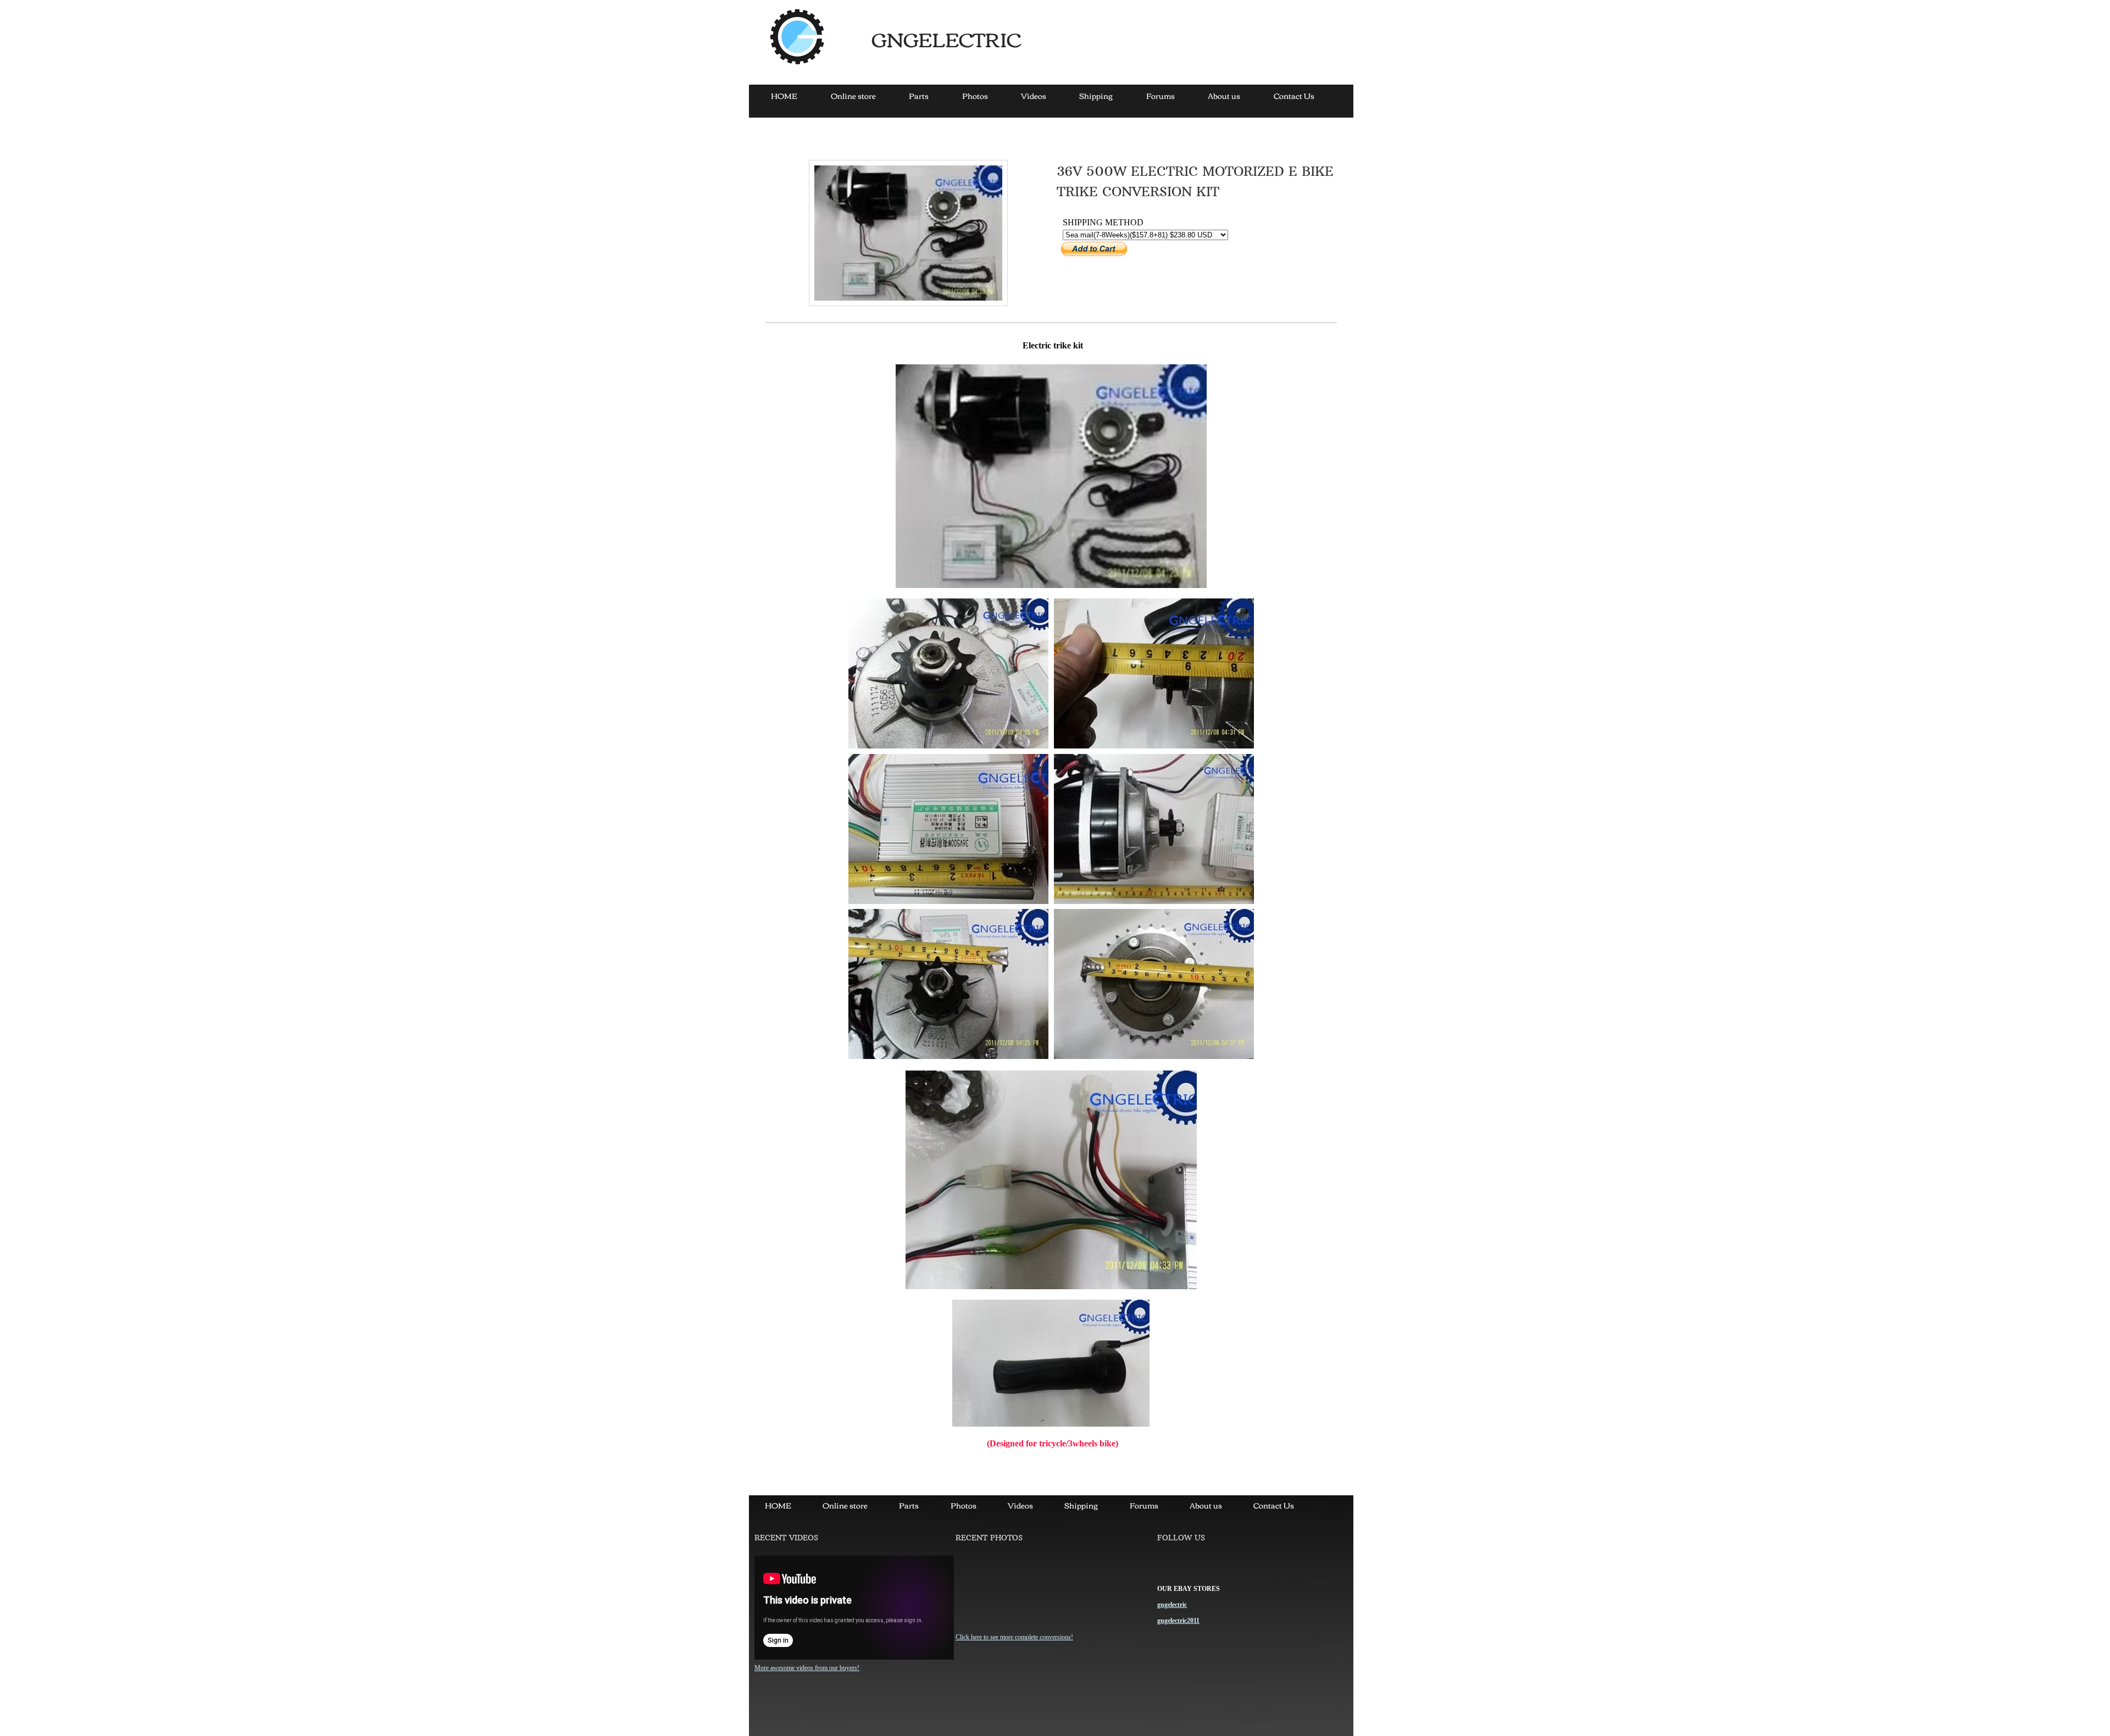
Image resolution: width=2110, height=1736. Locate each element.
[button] (948, 673)
